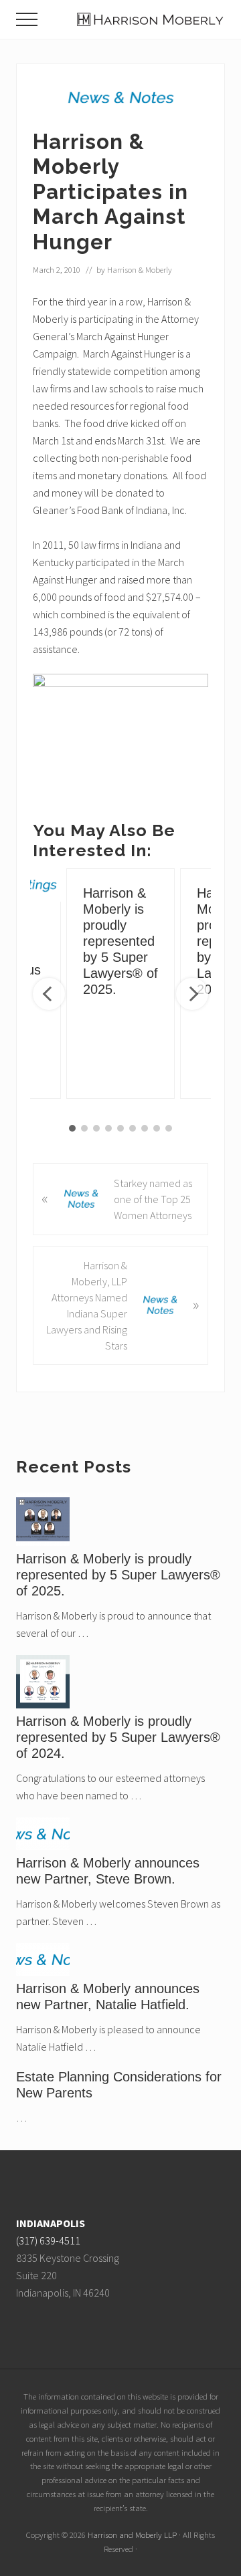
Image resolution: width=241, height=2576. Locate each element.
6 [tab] (133, 1128)
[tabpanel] (120, 984)
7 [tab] (145, 1128)
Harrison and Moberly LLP (132, 2535)
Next (192, 994)
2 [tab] (84, 1128)
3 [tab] (96, 1128)
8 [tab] (157, 1128)
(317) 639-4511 (48, 2240)
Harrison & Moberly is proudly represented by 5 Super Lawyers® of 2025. (120, 941)
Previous (49, 994)
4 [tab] (108, 1128)
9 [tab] (169, 1128)
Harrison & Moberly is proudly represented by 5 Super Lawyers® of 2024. (118, 1737)
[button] (27, 19)
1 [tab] (72, 1128)
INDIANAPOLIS (51, 2223)
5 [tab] (120, 1128)
